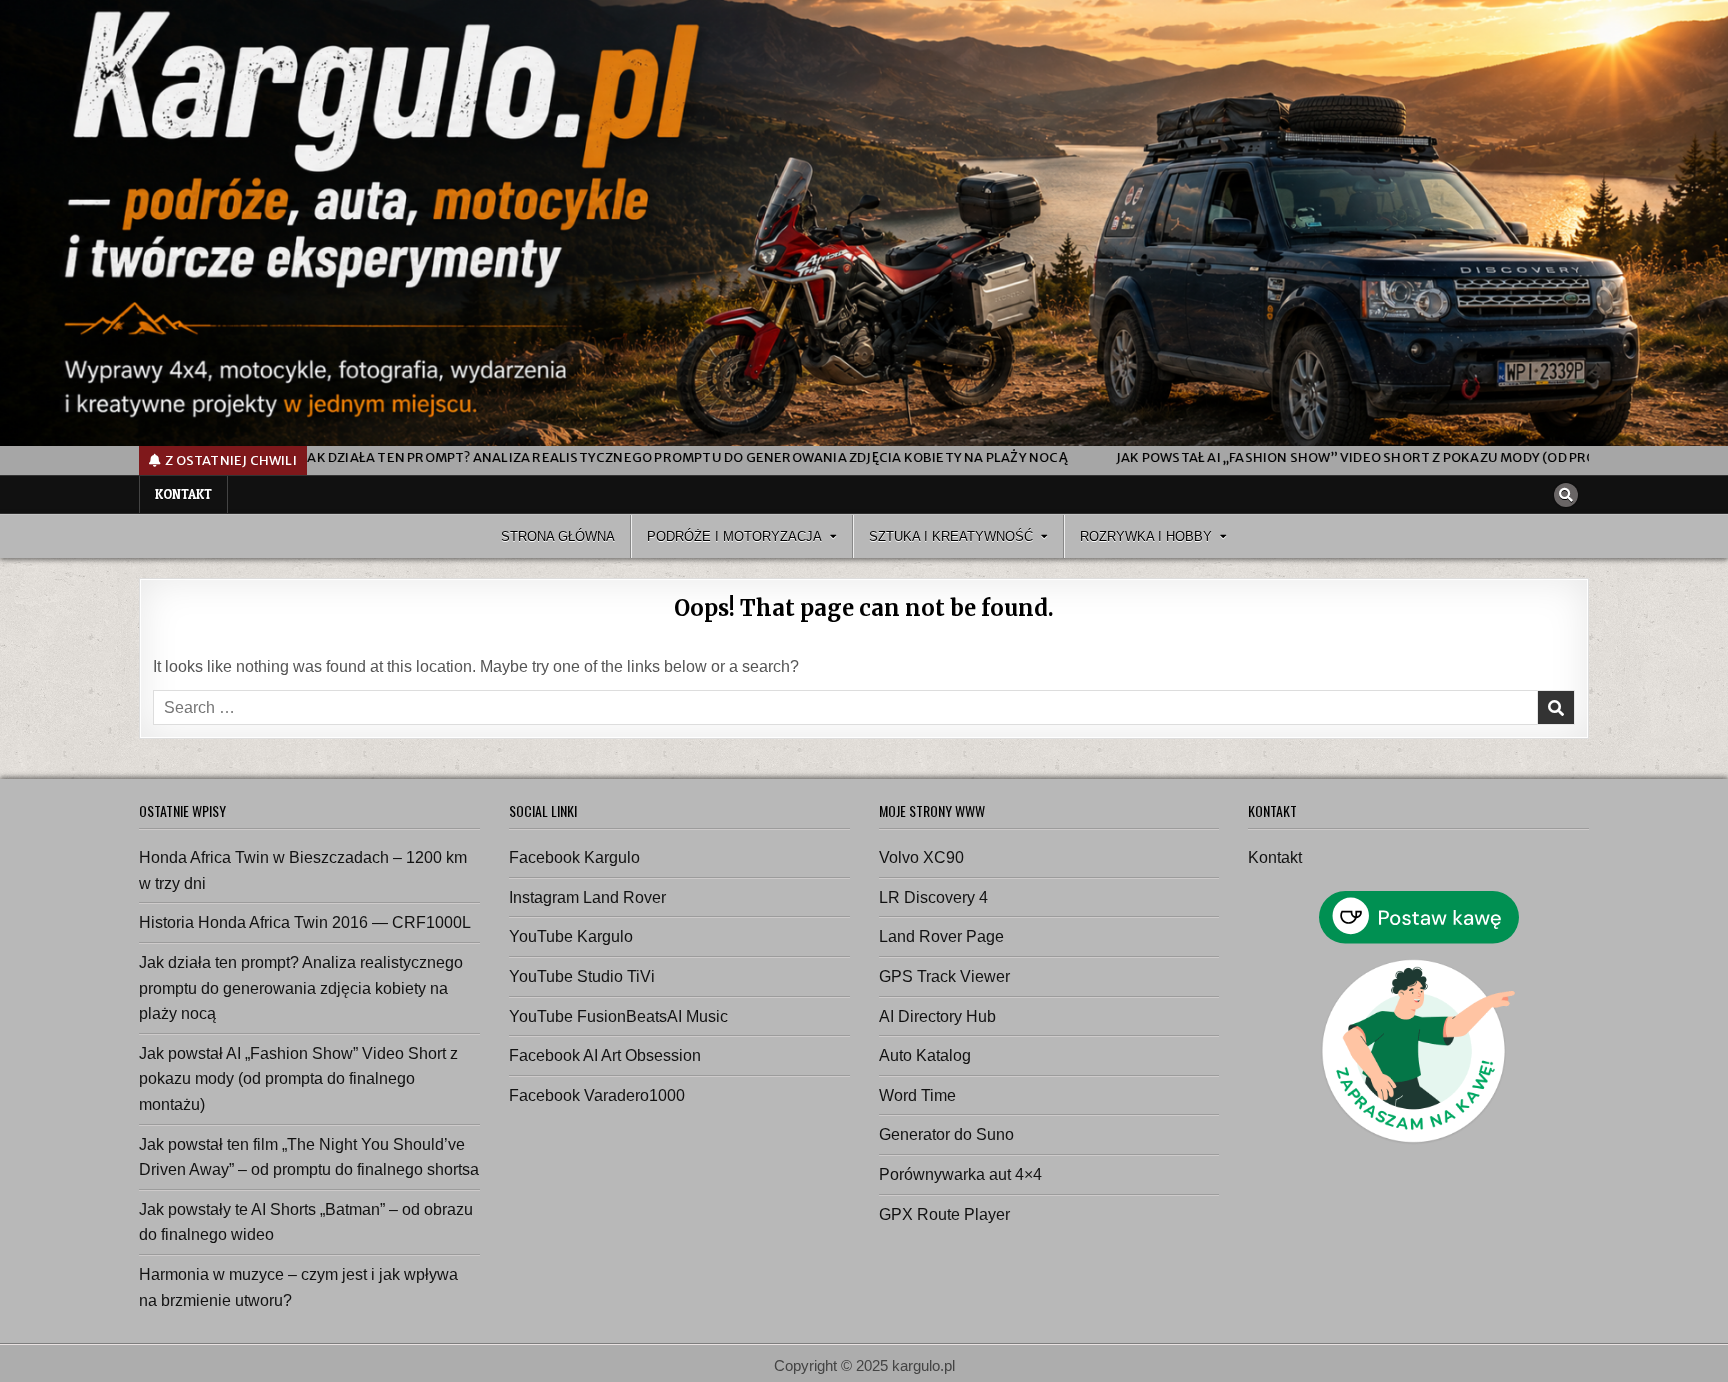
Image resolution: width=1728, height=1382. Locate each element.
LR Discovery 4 (933, 897)
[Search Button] (1566, 495)
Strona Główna (558, 536)
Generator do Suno (946, 1134)
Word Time (917, 1095)
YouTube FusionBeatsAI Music (618, 1016)
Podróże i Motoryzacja (734, 536)
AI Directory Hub (937, 1016)
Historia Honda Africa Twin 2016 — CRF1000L (305, 922)
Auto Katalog (925, 1055)
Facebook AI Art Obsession (605, 1055)
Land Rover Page (941, 936)
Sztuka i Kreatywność (951, 536)
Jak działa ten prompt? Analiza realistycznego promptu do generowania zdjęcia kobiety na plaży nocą (301, 988)
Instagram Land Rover (587, 897)
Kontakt (183, 494)
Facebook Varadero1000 (597, 1095)
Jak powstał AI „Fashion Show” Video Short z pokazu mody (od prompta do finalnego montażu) (298, 1079)
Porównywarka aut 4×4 (960, 1174)
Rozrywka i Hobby (1146, 536)
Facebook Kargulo (574, 857)
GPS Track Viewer (944, 976)
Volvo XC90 (921, 857)
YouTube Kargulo (571, 936)
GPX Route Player (944, 1214)
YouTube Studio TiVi (582, 976)
